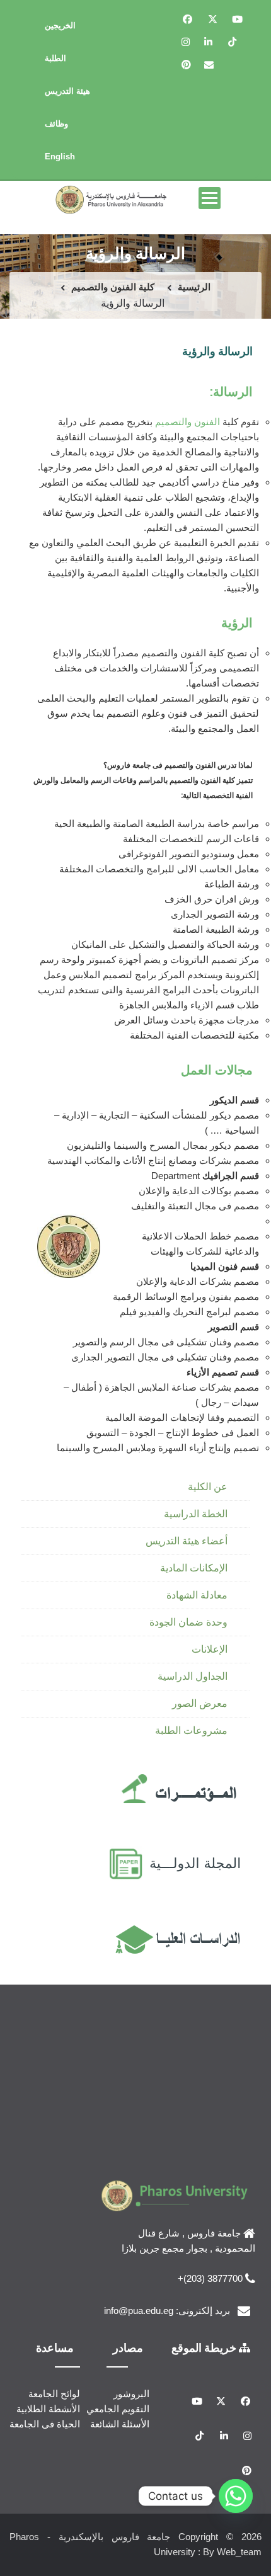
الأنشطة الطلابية (48, 2409)
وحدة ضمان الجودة (188, 1622)
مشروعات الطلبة (191, 1730)
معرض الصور (200, 1703)
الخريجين (60, 26)
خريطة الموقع (205, 2347)
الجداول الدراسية (193, 1676)
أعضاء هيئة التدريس (187, 1541)
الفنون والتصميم (187, 422)
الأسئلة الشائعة (120, 2424)
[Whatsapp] (236, 2496)
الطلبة (55, 58)
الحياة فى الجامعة (45, 2424)
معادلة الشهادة (197, 1595)
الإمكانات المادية (194, 1568)
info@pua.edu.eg (139, 2311)
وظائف (56, 124)
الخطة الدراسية (196, 1514)
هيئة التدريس (67, 91)
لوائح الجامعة (54, 2394)
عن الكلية (208, 1487)
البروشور (131, 2394)
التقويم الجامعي (118, 2409)
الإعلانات (210, 1649)
